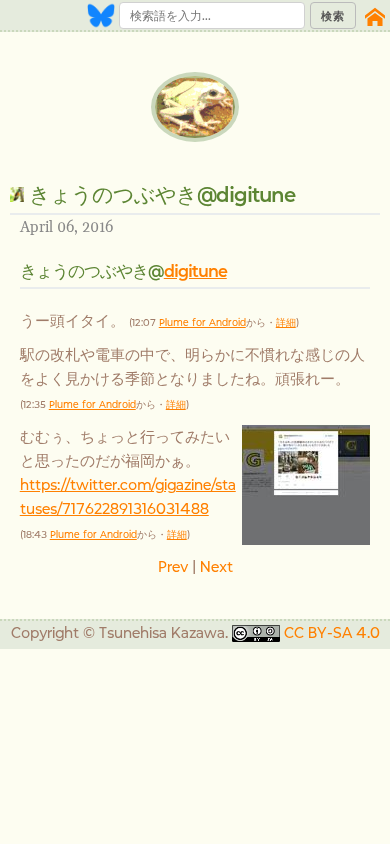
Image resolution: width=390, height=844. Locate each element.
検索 (333, 16)
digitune (195, 271)
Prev (173, 566)
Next (216, 566)
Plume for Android (202, 322)
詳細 (286, 322)
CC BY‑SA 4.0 (332, 632)
